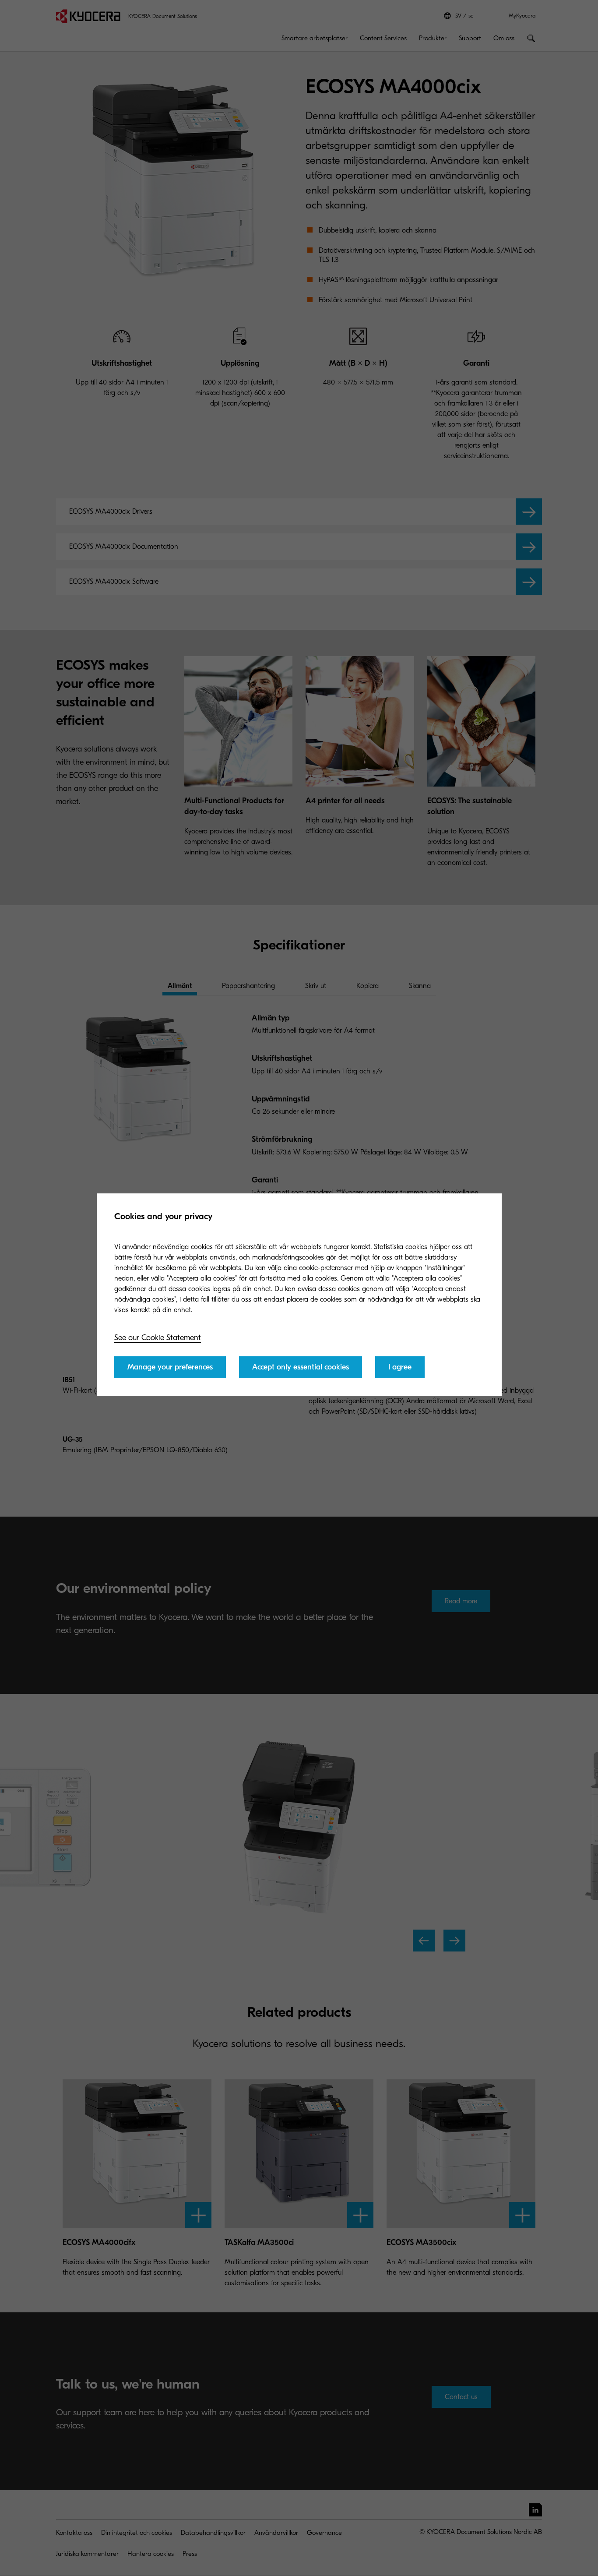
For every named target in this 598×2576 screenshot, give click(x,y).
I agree (400, 1367)
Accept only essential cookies (301, 1367)
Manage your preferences (170, 1367)
